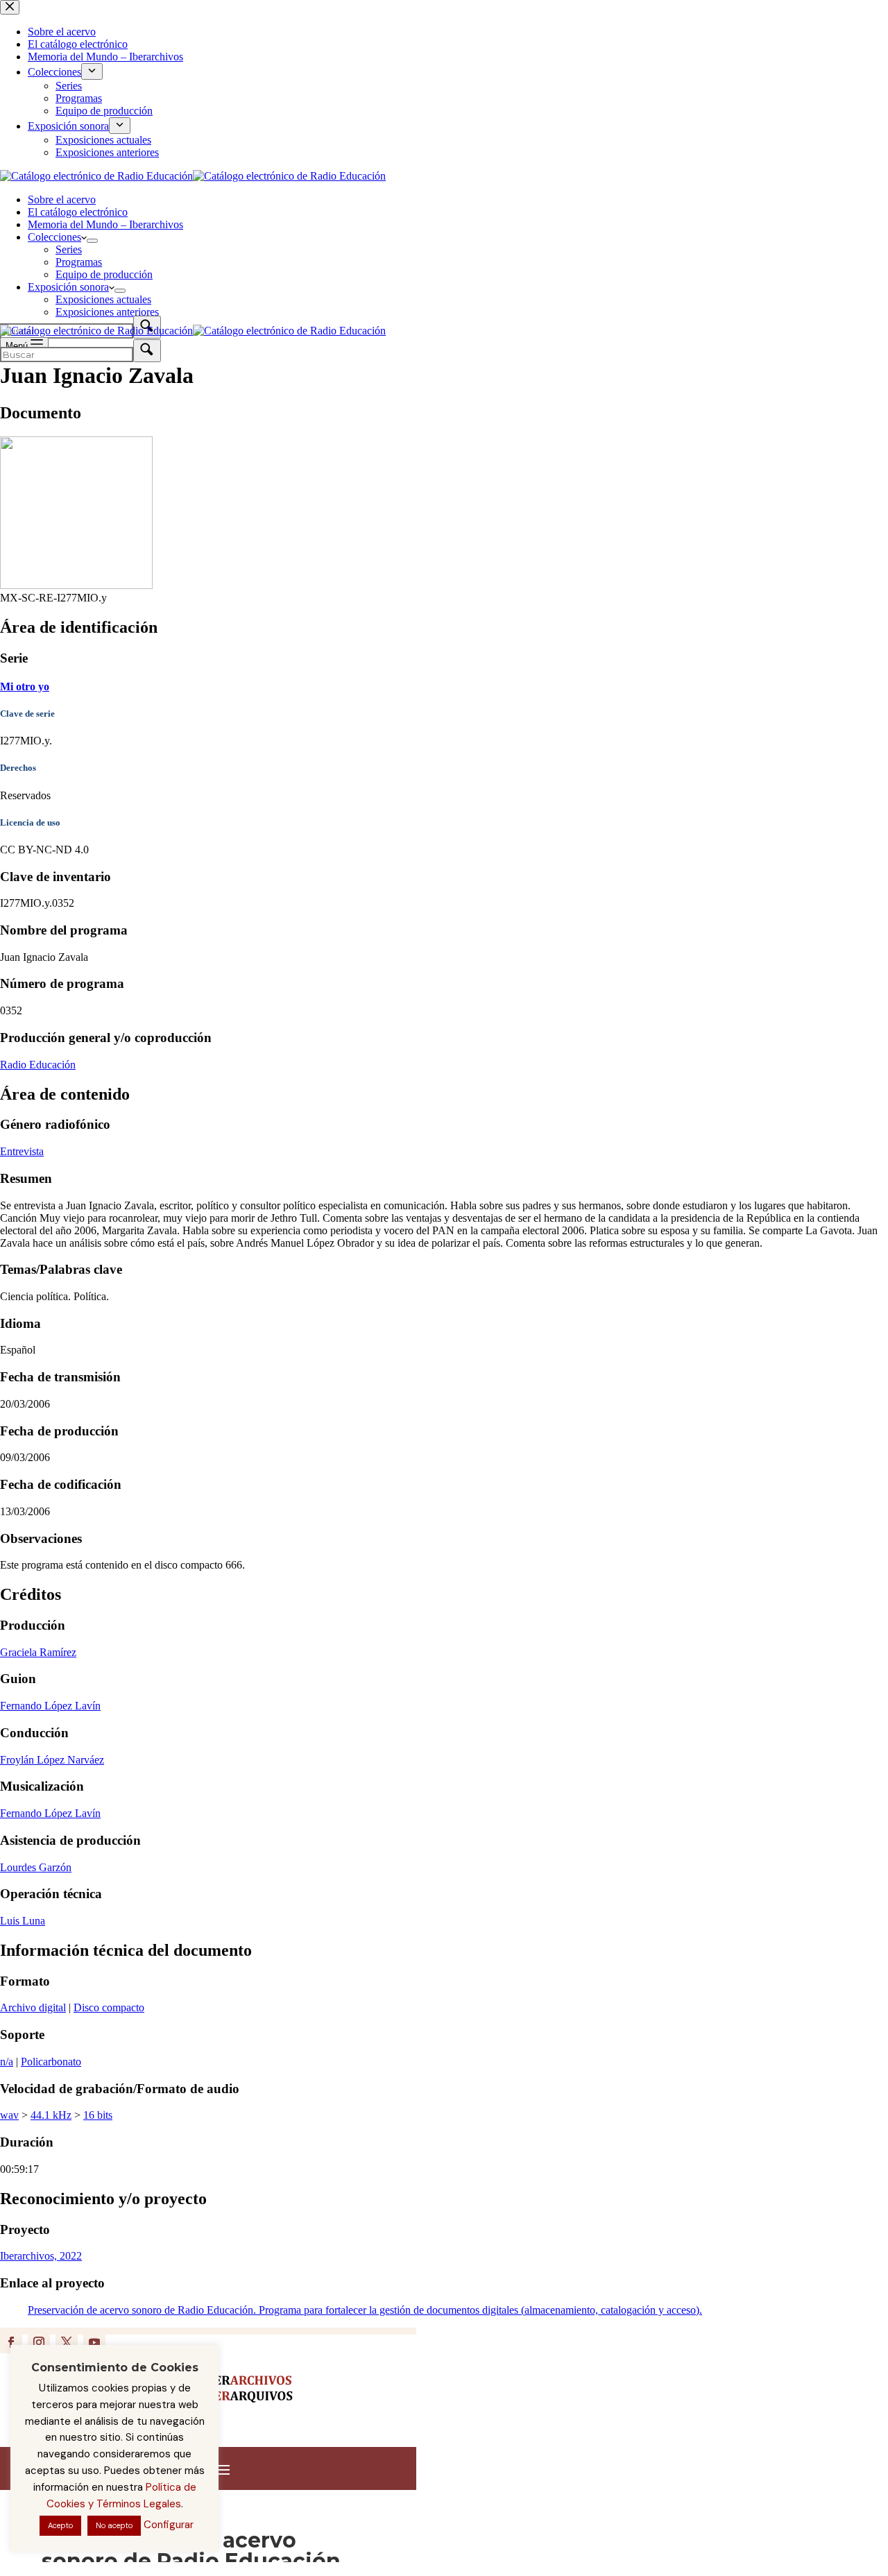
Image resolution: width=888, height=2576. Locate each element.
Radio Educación (38, 1065)
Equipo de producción (104, 274)
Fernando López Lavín (50, 1706)
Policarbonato (51, 2062)
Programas (79, 262)
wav (9, 2115)
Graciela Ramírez (38, 1652)
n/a (7, 2062)
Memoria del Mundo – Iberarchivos (105, 224)
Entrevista (22, 1151)
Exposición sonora (68, 287)
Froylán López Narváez (52, 1760)
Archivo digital (33, 2007)
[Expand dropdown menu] (92, 241)
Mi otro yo (25, 686)
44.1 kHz (51, 2115)
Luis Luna (23, 1921)
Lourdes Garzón (36, 1867)
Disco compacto (109, 2007)
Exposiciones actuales (103, 299)
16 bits (98, 2115)
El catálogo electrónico (78, 212)
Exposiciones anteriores (107, 312)
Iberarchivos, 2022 (41, 2256)
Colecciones (54, 237)
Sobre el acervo (62, 199)
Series (69, 249)
